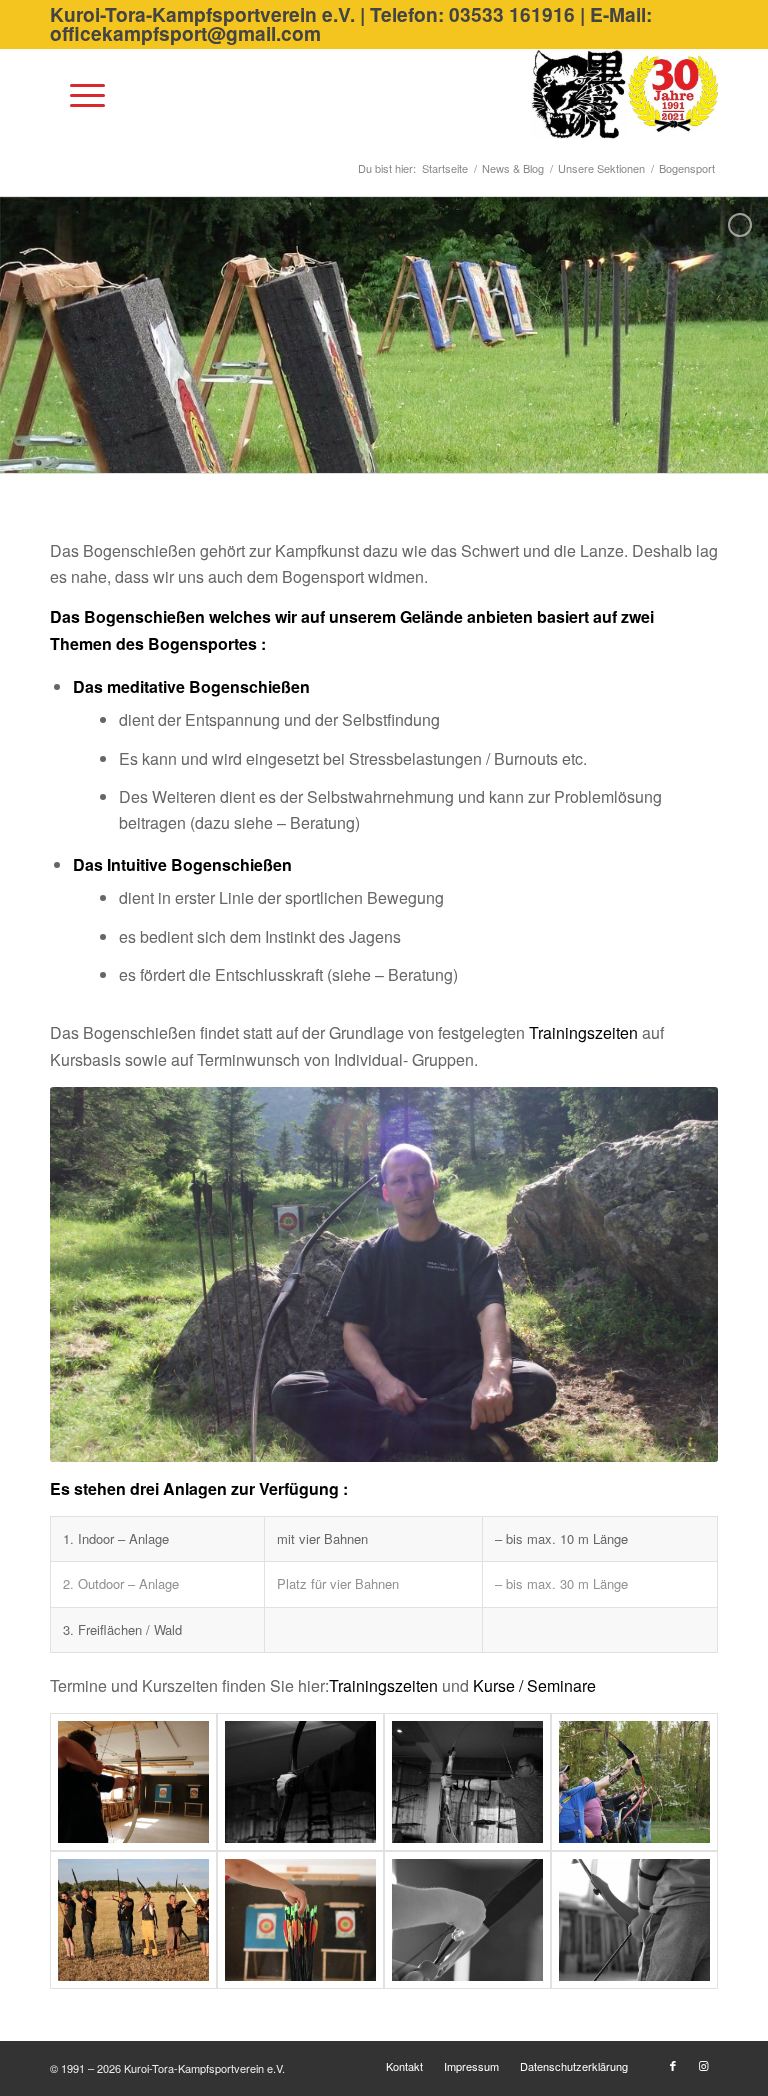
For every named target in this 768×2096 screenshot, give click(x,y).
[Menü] (77, 94)
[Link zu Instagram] (703, 2065)
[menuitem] (77, 94)
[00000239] (467, 1920)
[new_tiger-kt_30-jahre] (624, 94)
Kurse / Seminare (534, 1685)
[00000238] (300, 1920)
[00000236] (634, 1782)
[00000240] (634, 1920)
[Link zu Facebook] (673, 2065)
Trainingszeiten (583, 1032)
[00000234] (300, 1782)
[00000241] (133, 1782)
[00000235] (467, 1782)
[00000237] (133, 1920)
